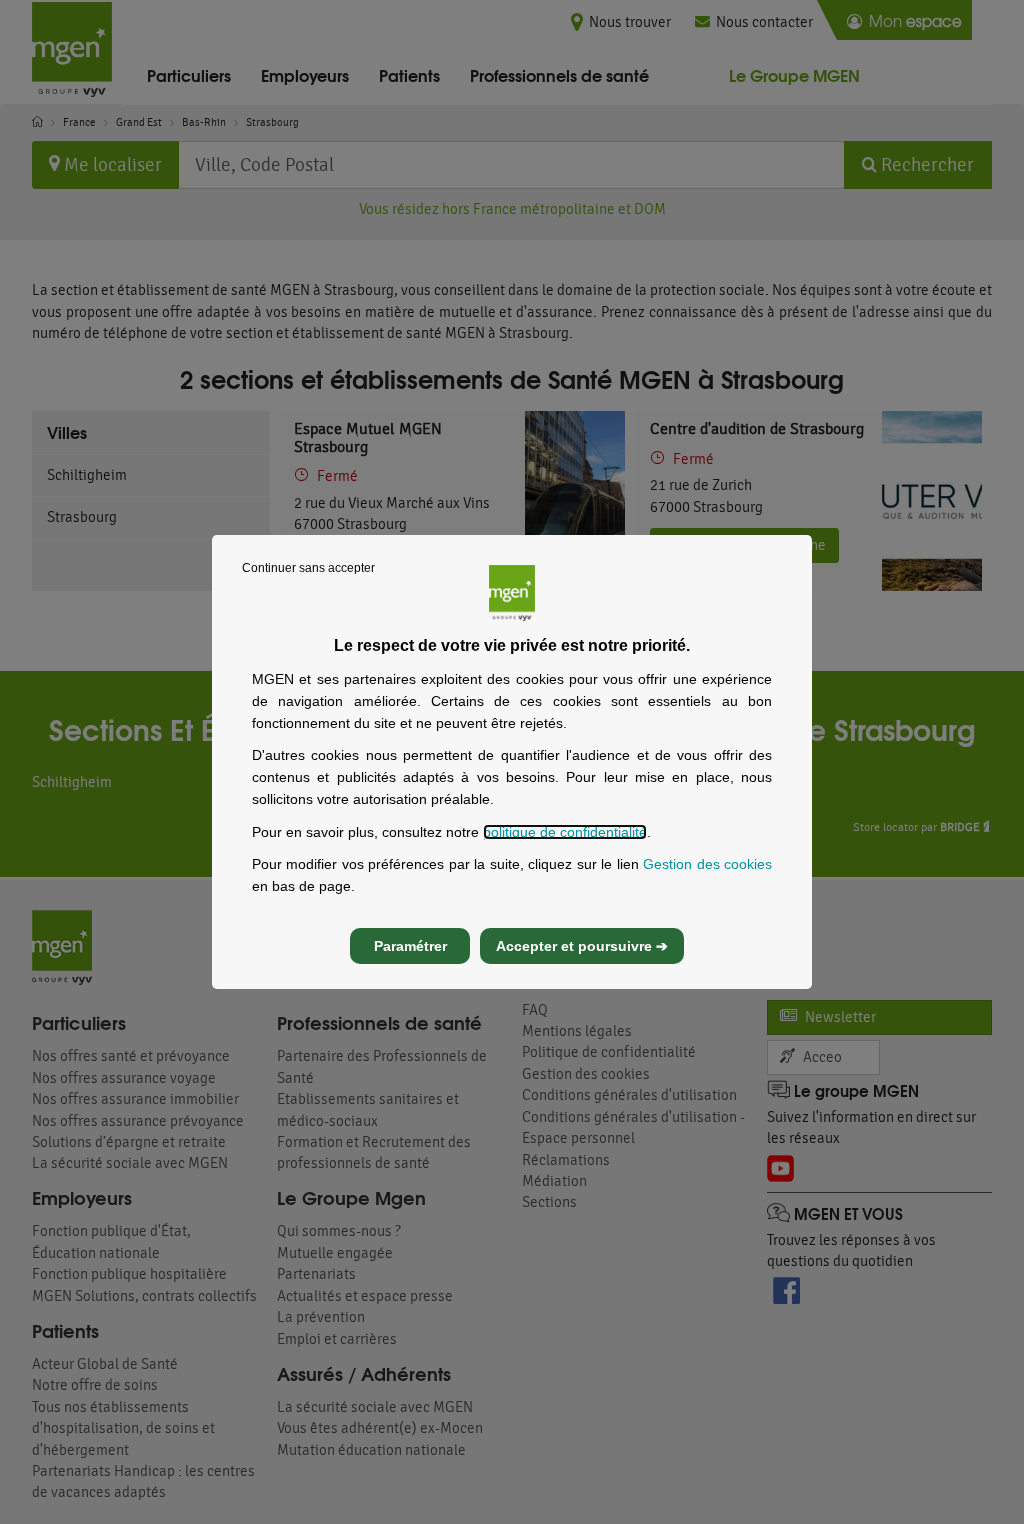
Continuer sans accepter (308, 568)
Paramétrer (410, 946)
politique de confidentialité (565, 832)
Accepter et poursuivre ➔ (582, 946)
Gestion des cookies (707, 864)
